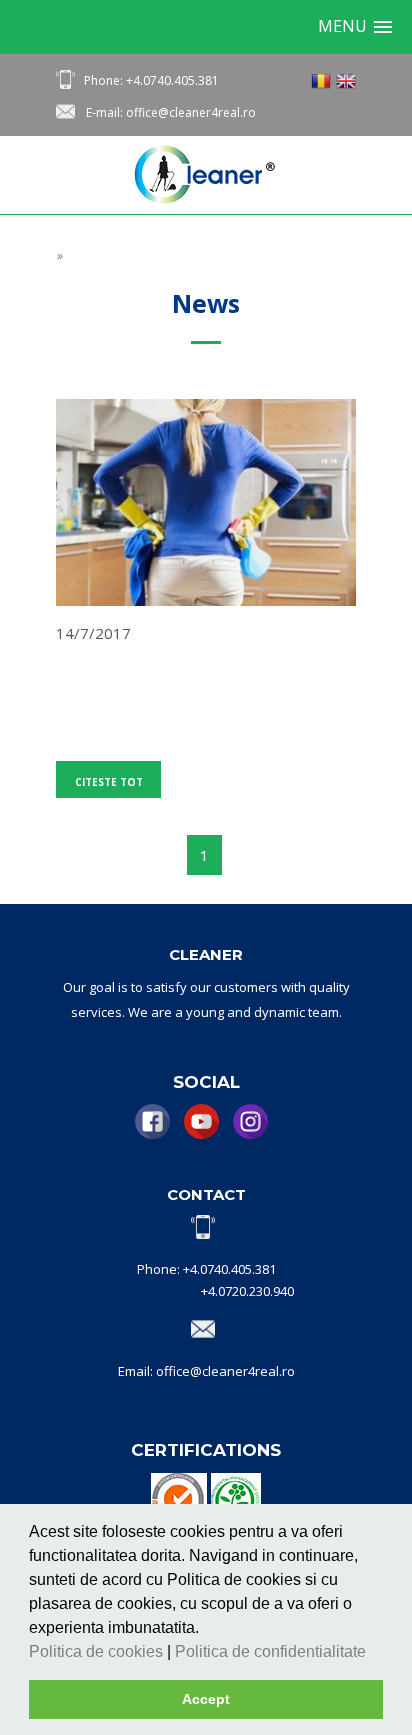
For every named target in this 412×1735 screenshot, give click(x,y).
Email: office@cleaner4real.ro (206, 1371)
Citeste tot (109, 782)
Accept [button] (206, 1699)
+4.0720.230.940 (247, 1291)
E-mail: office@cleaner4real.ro (171, 112)
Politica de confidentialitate (272, 1651)
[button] (373, 1653)
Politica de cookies (98, 1651)
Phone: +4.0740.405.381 (151, 80)
